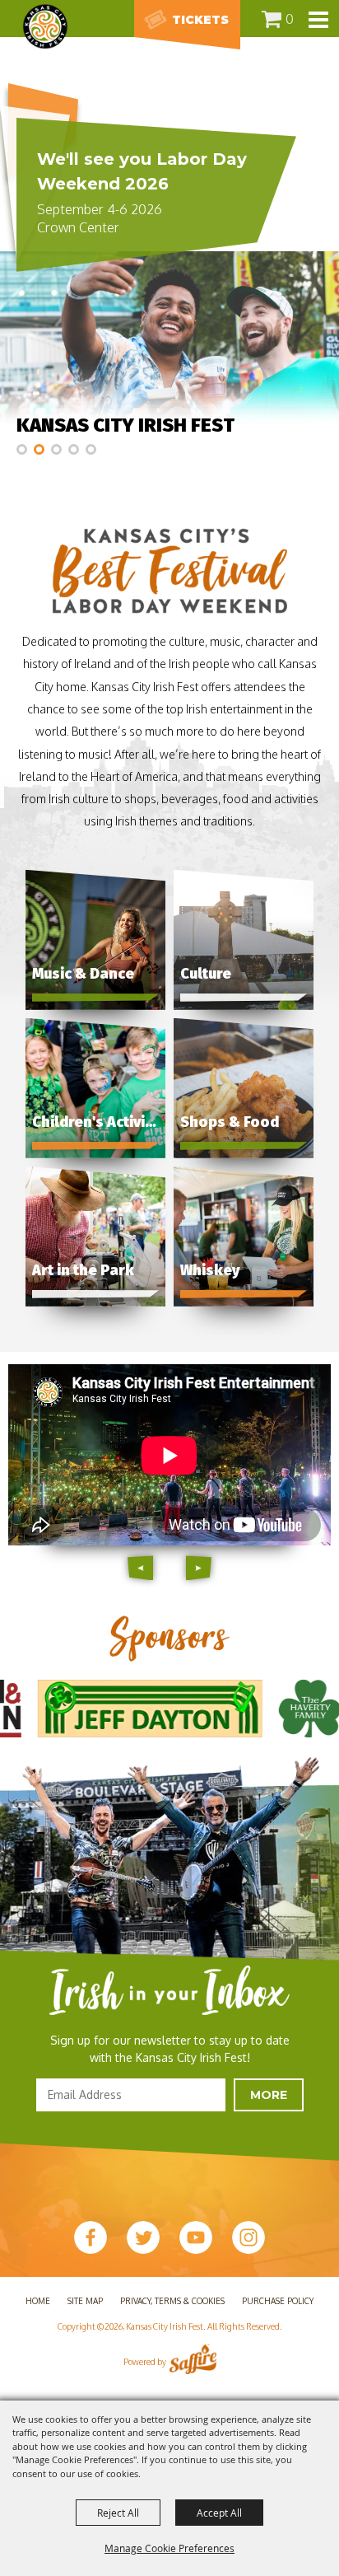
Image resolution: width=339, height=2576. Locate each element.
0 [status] (290, 19)
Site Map (85, 2301)
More (269, 2095)
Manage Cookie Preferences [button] (169, 2548)
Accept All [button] (219, 2513)
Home (38, 2301)
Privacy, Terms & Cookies (172, 2301)
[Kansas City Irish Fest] (45, 26)
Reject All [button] (118, 2513)
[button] (22, 449)
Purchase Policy (278, 2301)
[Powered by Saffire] (193, 2362)
